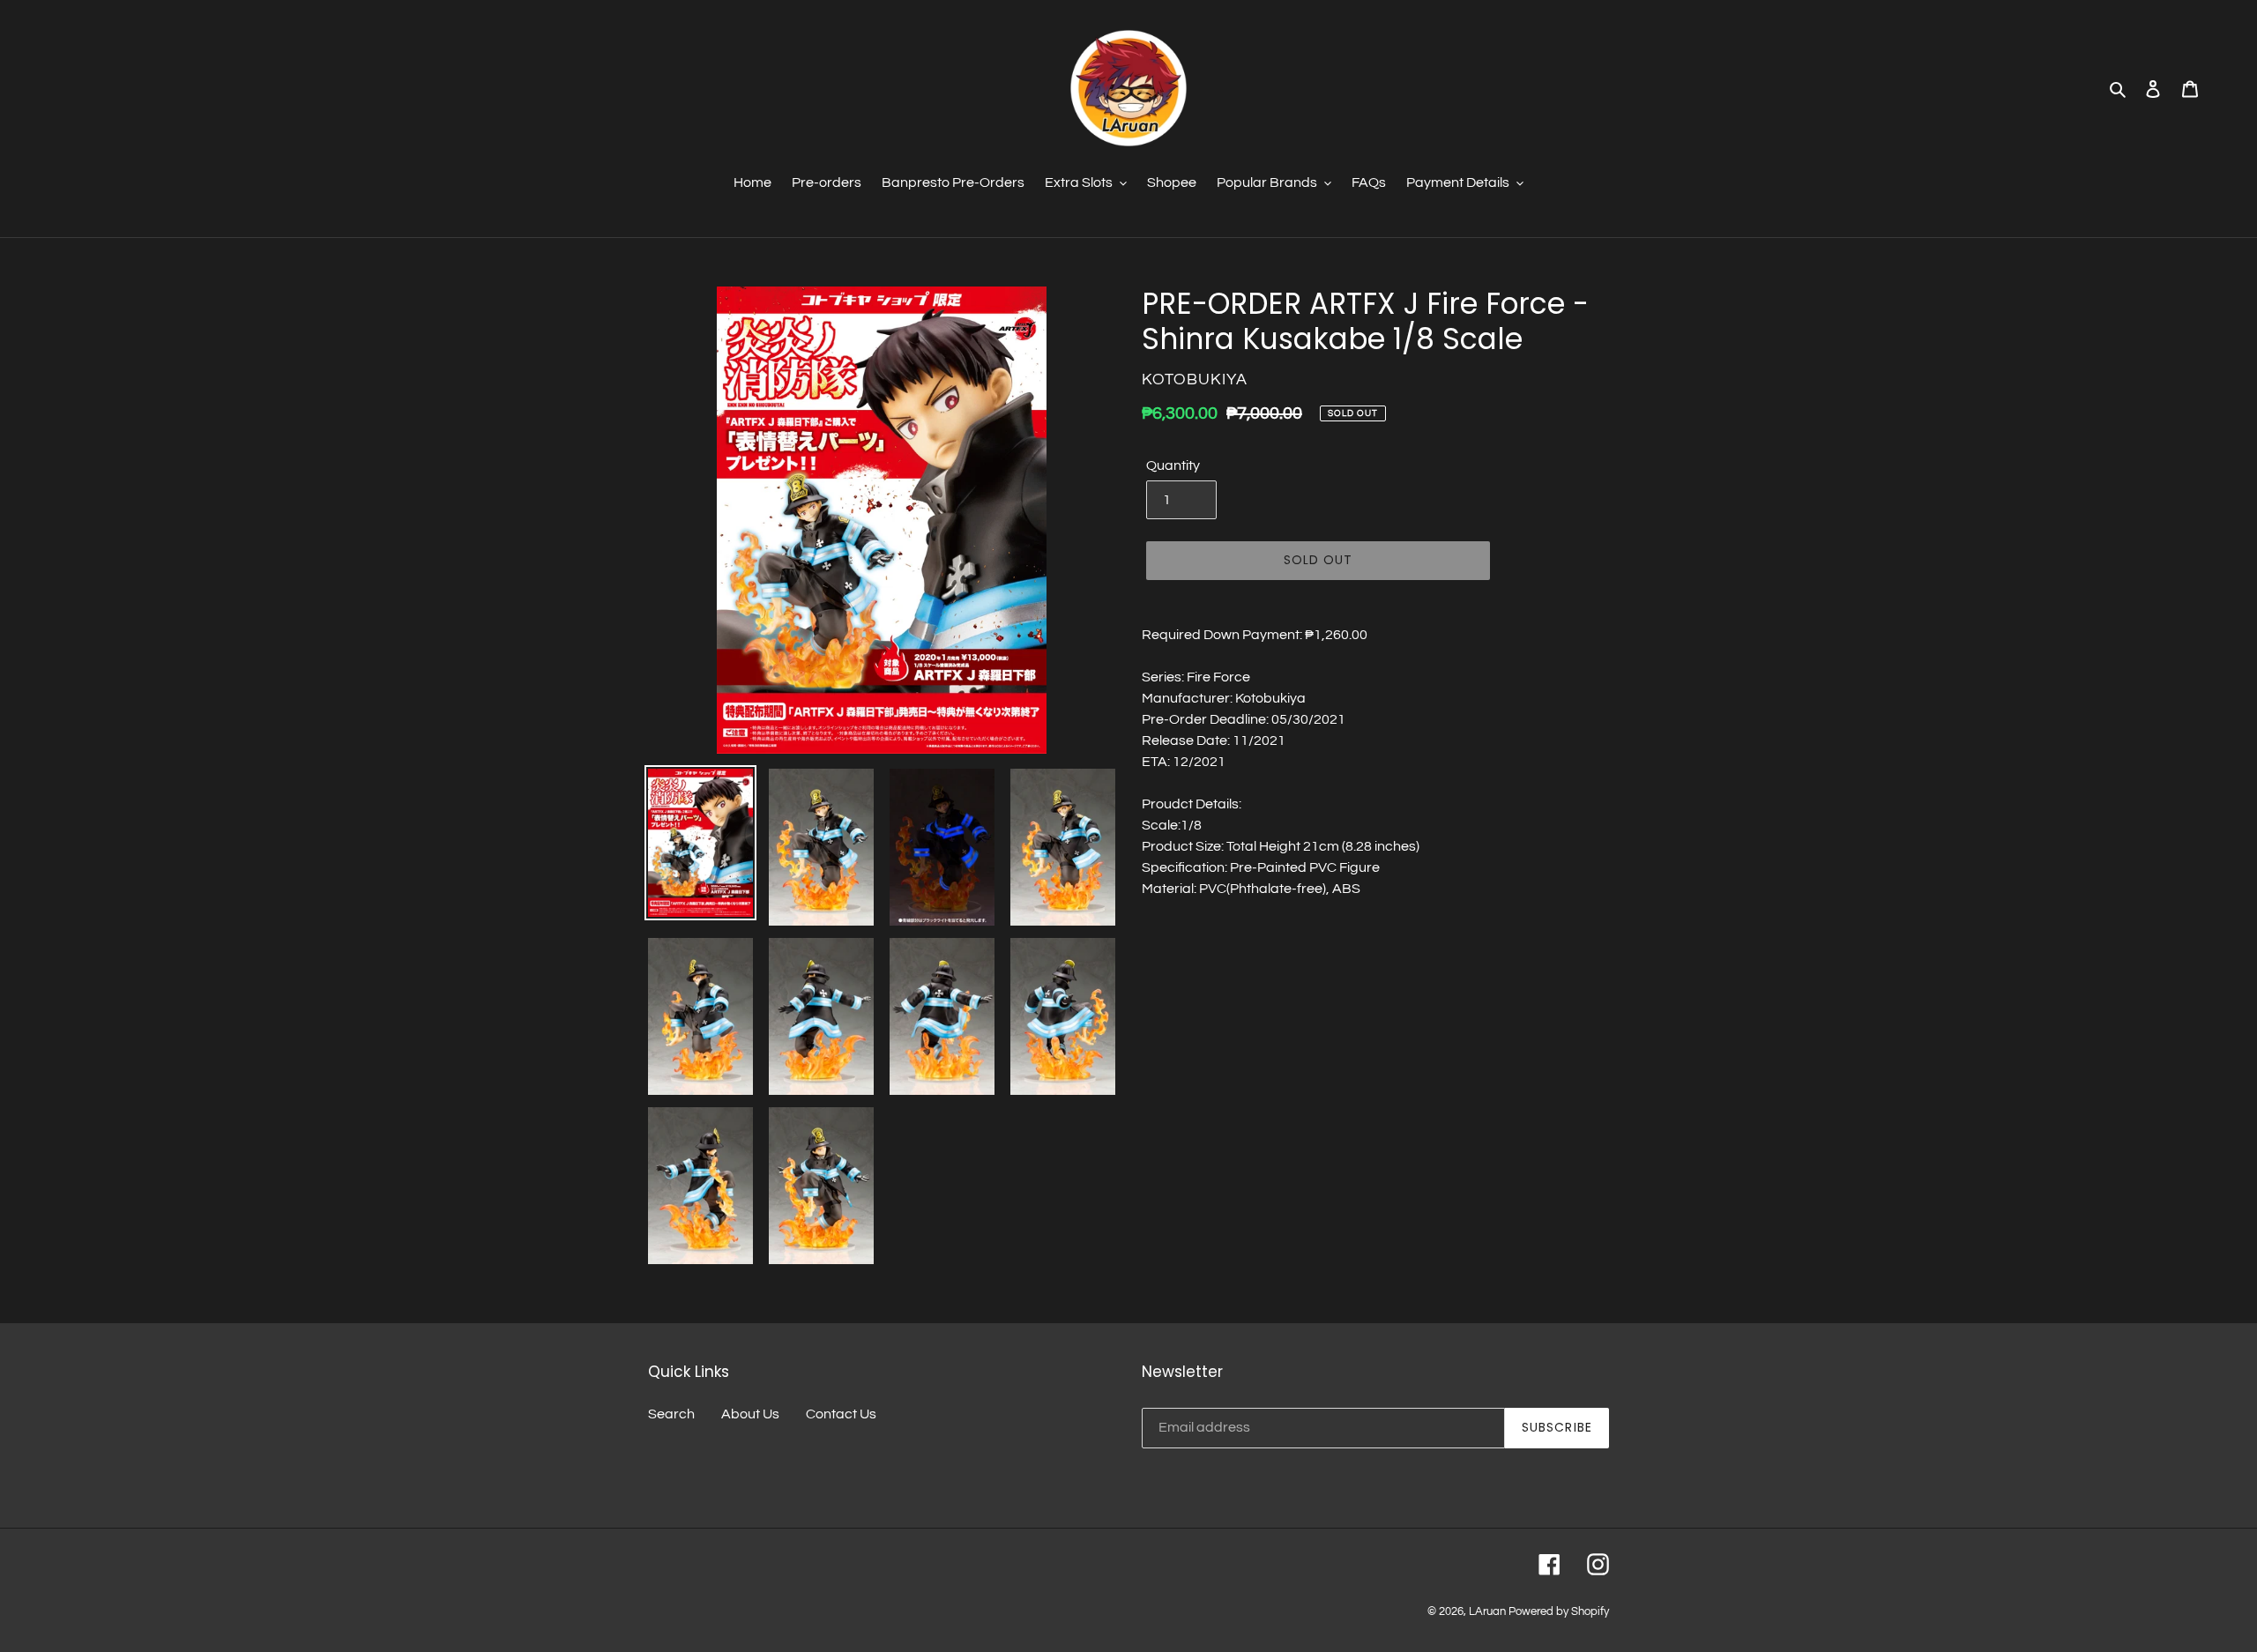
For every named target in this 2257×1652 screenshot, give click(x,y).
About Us (750, 1414)
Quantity (1173, 465)
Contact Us (841, 1414)
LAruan (1487, 1611)
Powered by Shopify (1559, 1611)
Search (671, 1414)
